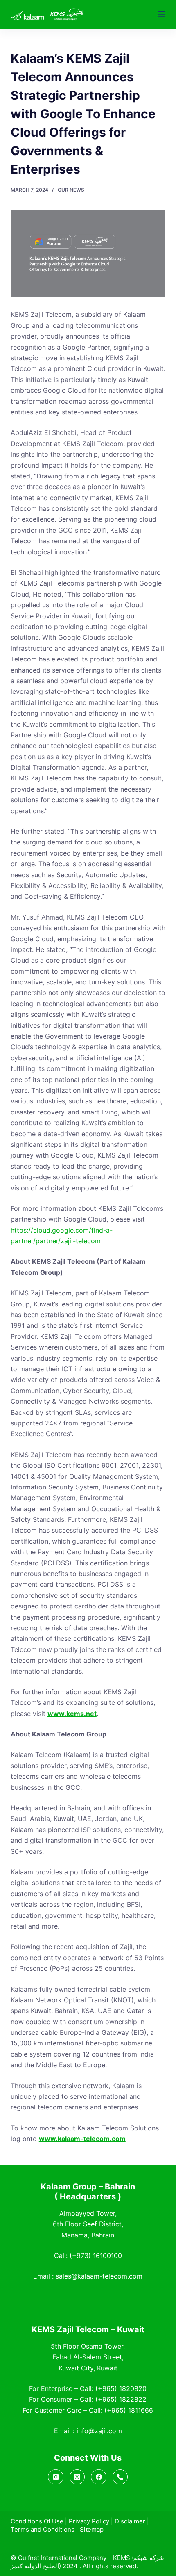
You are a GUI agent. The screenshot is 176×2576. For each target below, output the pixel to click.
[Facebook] (99, 2477)
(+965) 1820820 (121, 2388)
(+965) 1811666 (129, 2410)
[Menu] (162, 14)
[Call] (120, 2477)
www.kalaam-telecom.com (82, 2139)
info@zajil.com (99, 2431)
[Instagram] (56, 2477)
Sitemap (92, 2529)
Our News (71, 190)
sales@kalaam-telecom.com (99, 2276)
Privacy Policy (89, 2521)
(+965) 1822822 (121, 2399)
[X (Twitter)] (77, 2477)
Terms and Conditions (43, 2529)
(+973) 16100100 (96, 2256)
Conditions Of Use (37, 2521)
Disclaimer (130, 2521)
